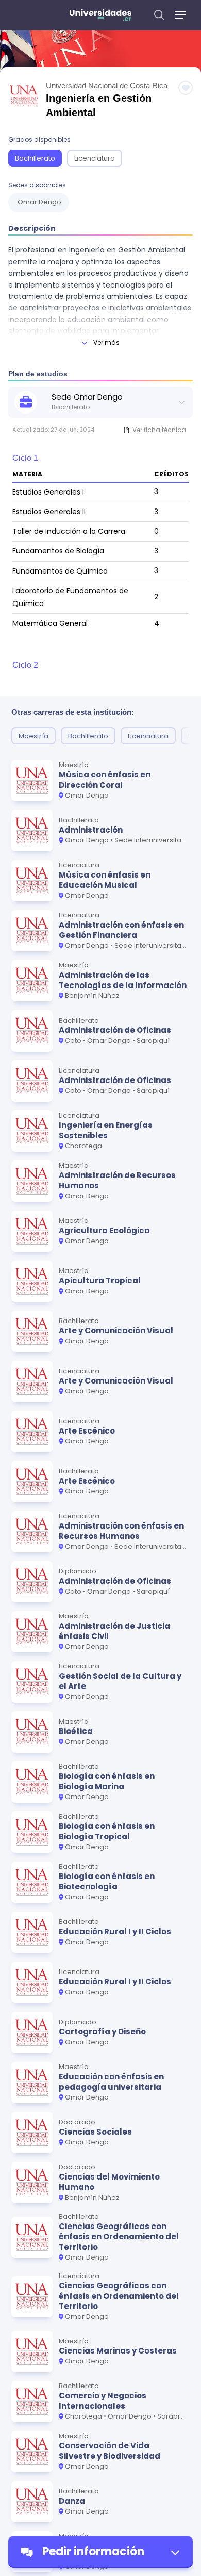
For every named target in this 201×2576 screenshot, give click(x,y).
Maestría (33, 736)
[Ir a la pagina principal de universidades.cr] (100, 15)
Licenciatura (95, 158)
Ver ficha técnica (159, 430)
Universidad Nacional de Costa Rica (107, 85)
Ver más (106, 343)
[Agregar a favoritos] (186, 88)
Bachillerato (35, 158)
